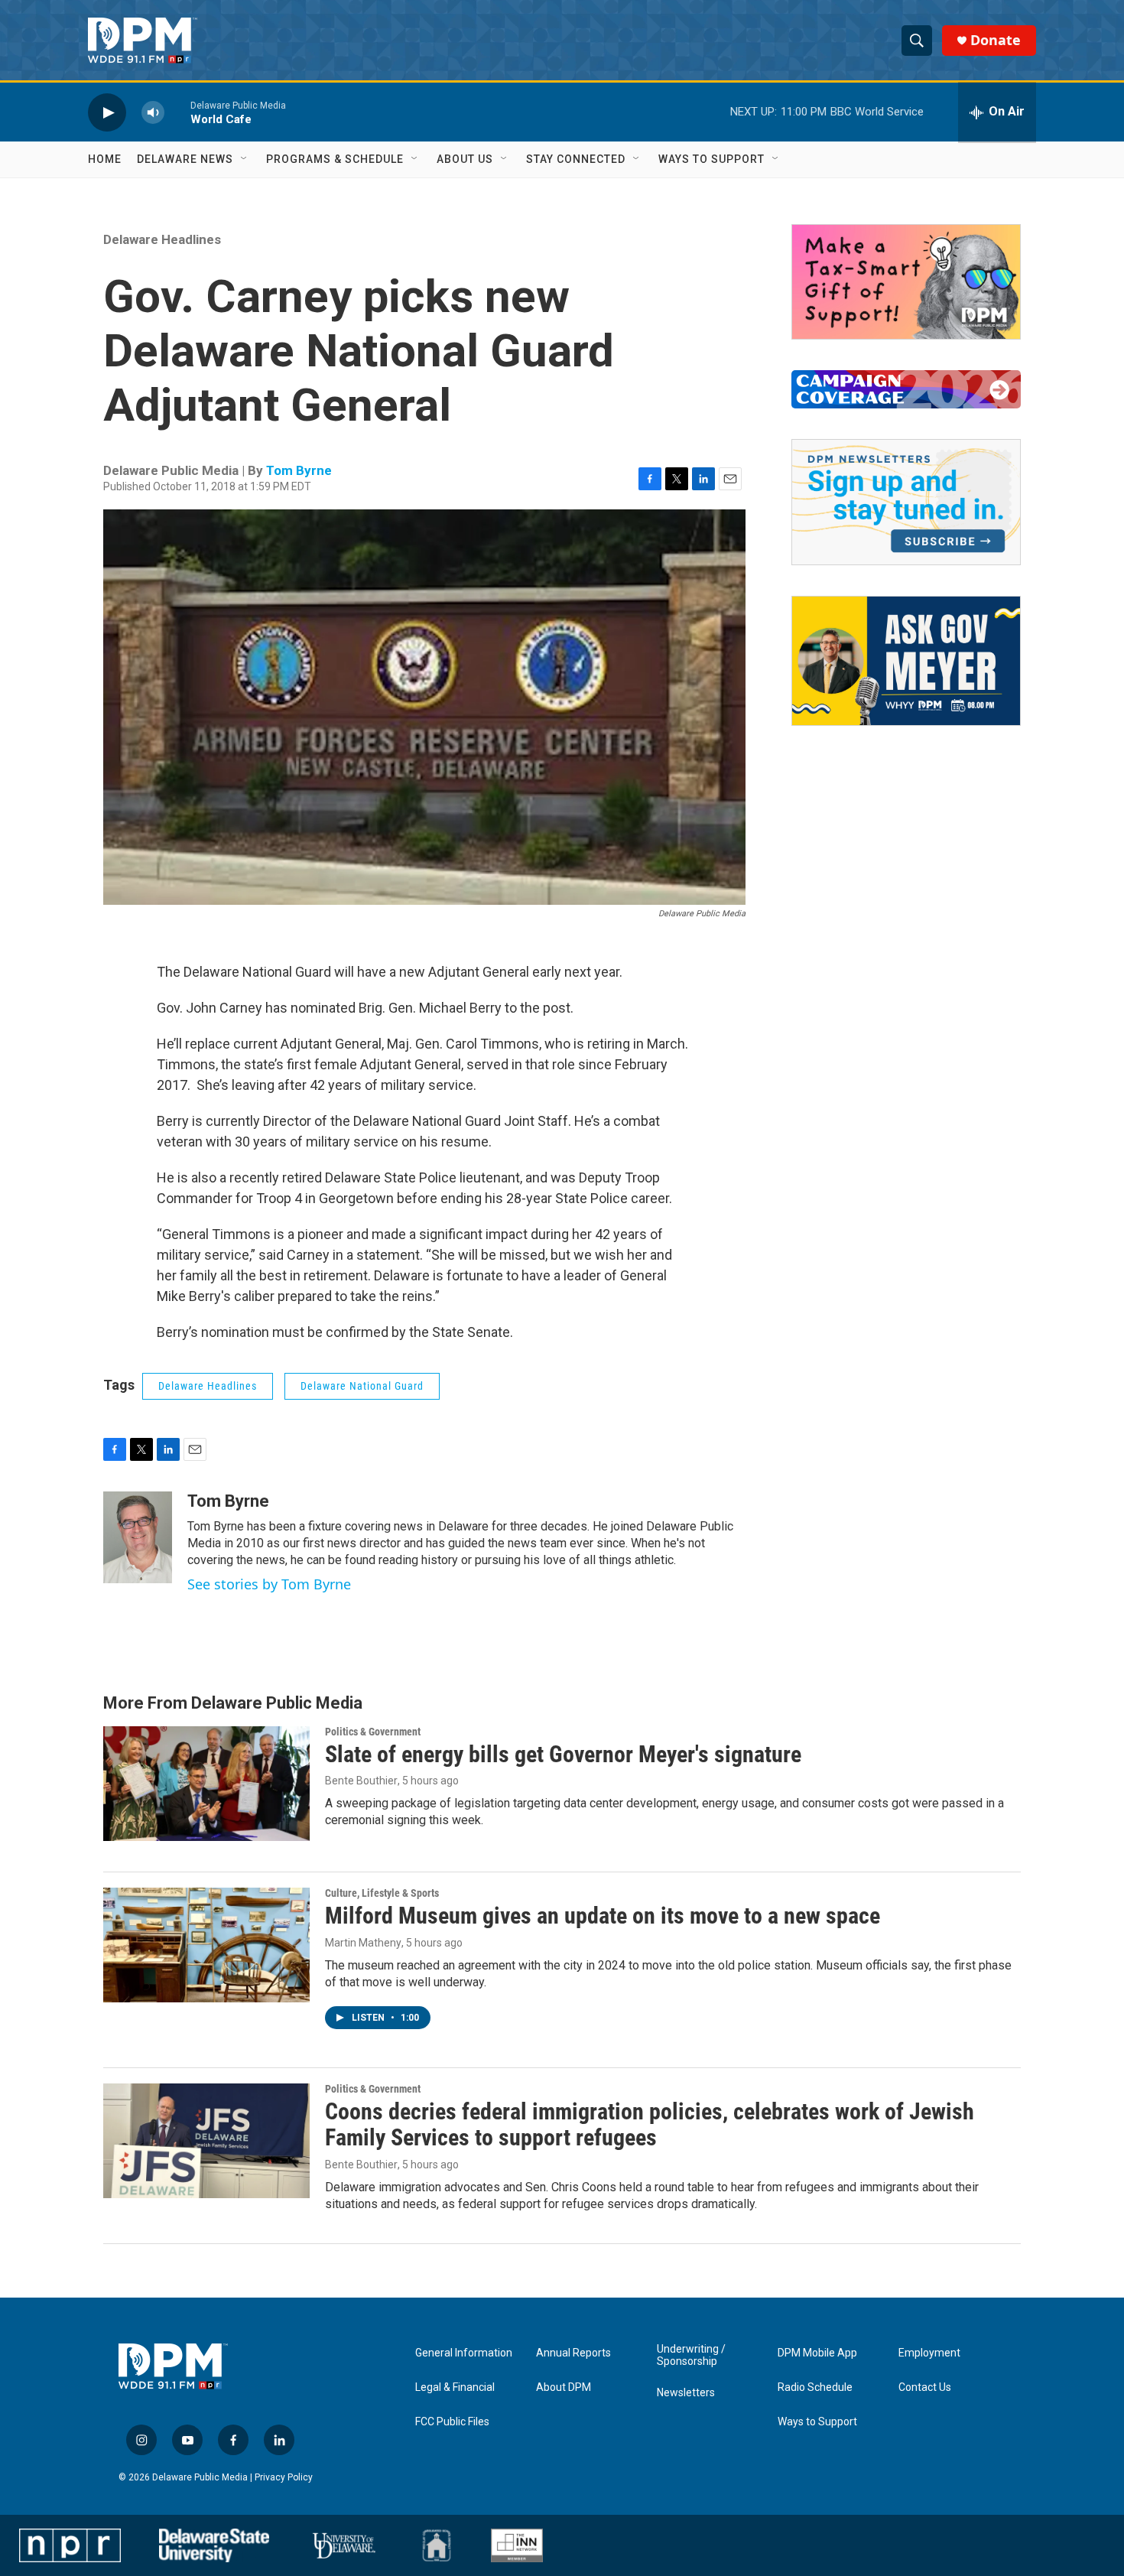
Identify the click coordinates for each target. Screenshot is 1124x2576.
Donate (996, 40)
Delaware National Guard (362, 1386)
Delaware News (185, 159)
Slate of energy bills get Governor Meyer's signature (563, 1754)
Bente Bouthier (361, 1781)
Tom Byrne (299, 470)
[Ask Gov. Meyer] (906, 661)
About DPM (564, 2387)
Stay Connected (576, 159)
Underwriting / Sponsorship (691, 2355)
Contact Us (925, 2387)
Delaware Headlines (162, 239)
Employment (929, 2353)
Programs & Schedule (335, 159)
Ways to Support (711, 159)
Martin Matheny (363, 1943)
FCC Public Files (452, 2422)
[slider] (177, 112)
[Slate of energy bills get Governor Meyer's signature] (206, 1784)
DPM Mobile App (817, 2353)
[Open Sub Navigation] (245, 159)
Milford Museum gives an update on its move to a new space (603, 1916)
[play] (107, 112)
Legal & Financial (455, 2387)
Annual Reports (573, 2353)
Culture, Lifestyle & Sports (382, 1893)
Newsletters (686, 2393)
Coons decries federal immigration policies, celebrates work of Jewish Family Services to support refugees (650, 2125)
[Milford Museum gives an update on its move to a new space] (206, 1945)
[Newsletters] (906, 502)
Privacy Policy (284, 2477)
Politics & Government (373, 1732)
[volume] (153, 112)
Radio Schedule (815, 2387)
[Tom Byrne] (138, 1537)
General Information (464, 2353)
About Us (465, 159)
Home (105, 159)
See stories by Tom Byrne (269, 1584)
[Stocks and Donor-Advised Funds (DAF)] (906, 282)
